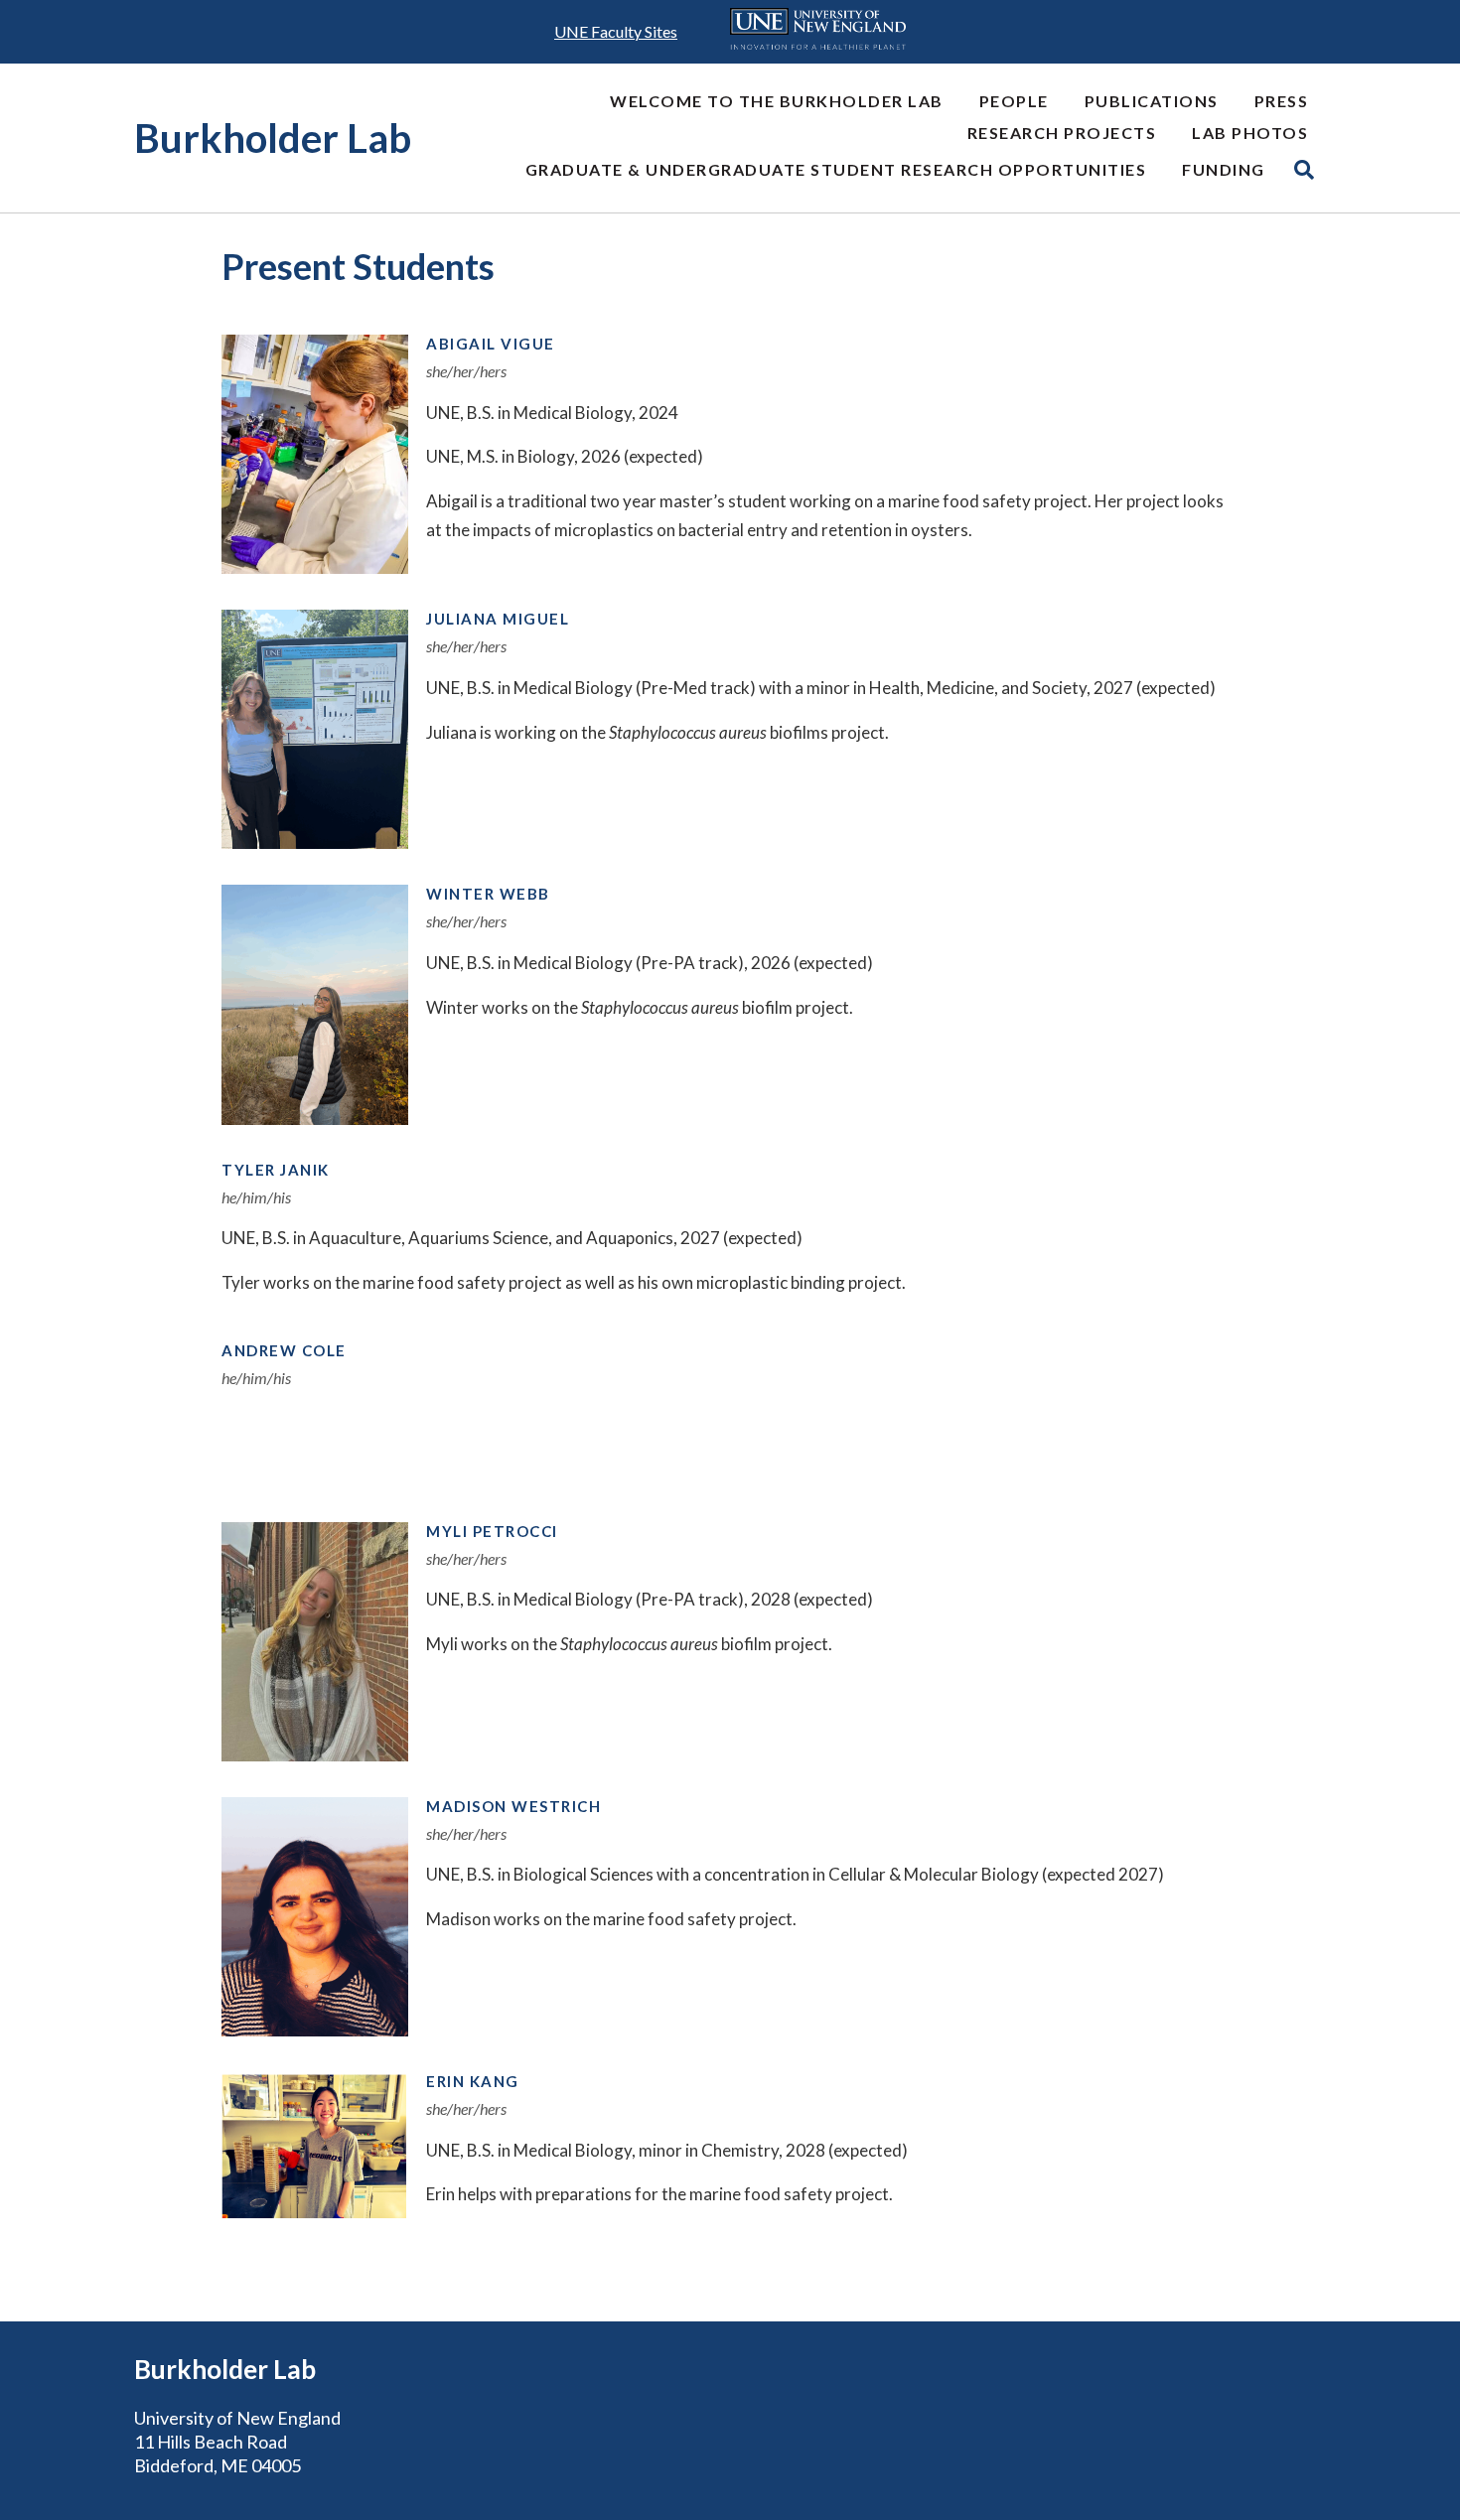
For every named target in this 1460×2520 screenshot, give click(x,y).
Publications (1152, 101)
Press (1282, 101)
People (1014, 101)
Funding (1224, 169)
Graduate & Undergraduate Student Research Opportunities (836, 169)
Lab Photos (1250, 133)
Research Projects (1062, 133)
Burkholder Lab (273, 138)
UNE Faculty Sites (616, 31)
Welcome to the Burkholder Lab (777, 101)
